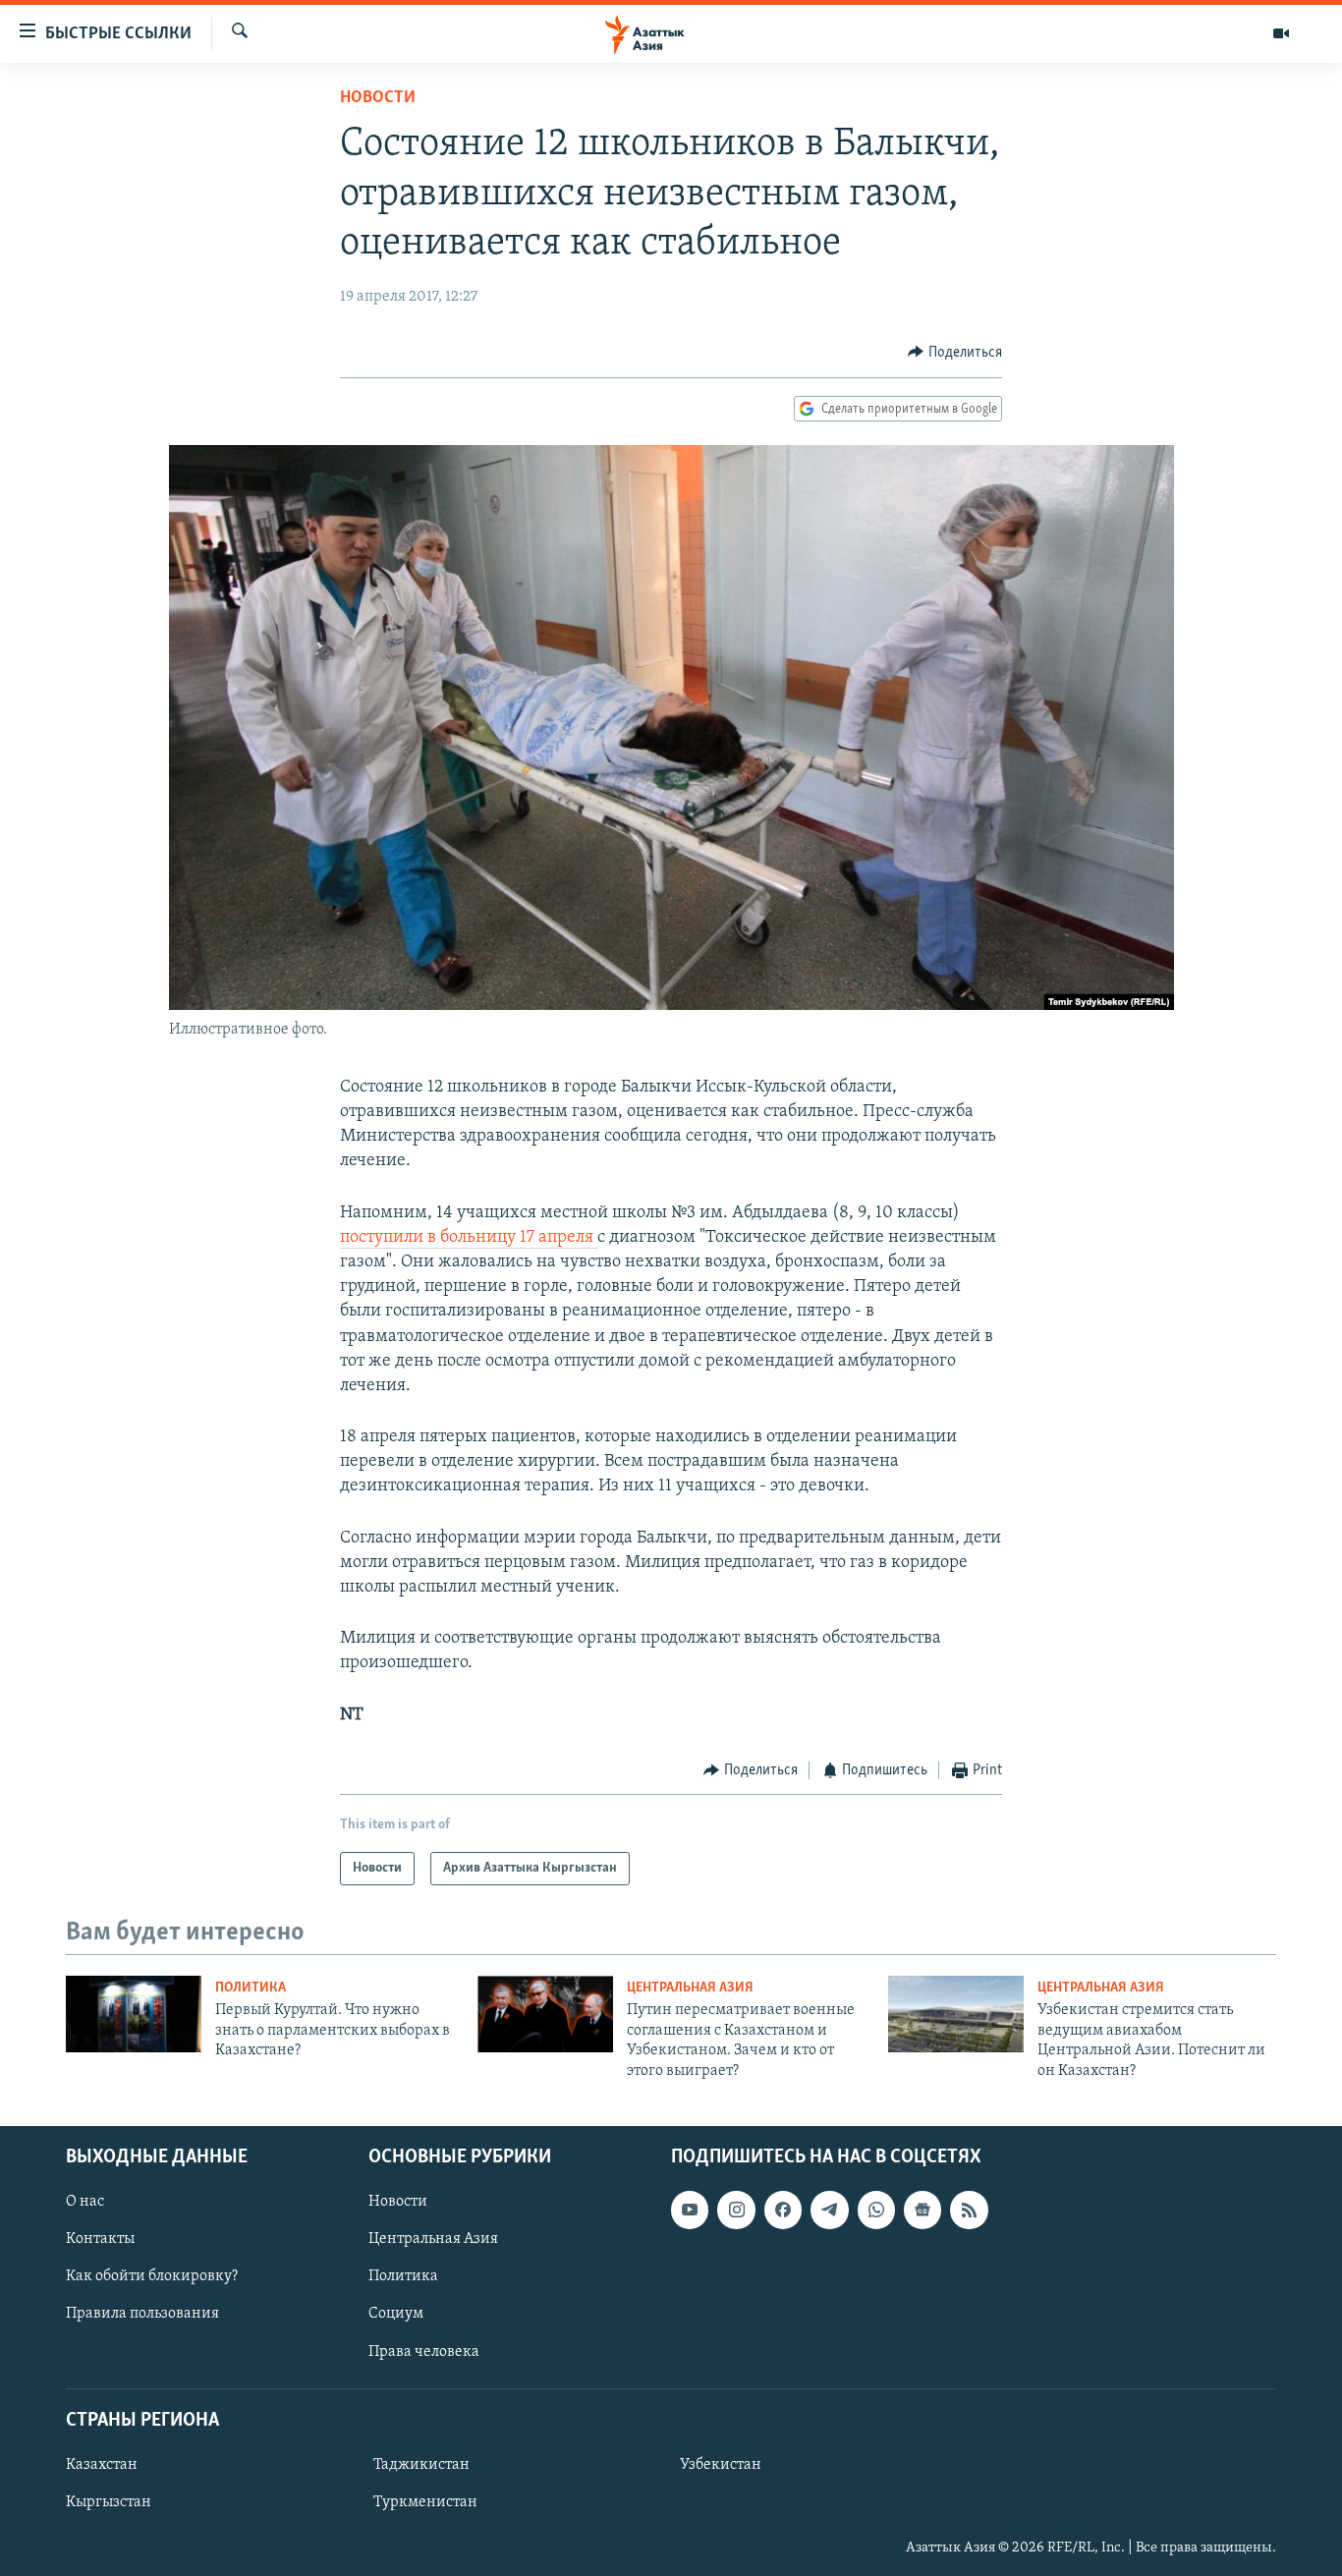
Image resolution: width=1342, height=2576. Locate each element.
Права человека (424, 2351)
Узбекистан (721, 2465)
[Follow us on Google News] (923, 2210)
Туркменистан (425, 2502)
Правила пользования (142, 2314)
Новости (378, 98)
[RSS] (969, 2210)
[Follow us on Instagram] (736, 2210)
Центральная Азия (690, 1988)
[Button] (955, 353)
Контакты (100, 2239)
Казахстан (102, 2465)
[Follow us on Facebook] (783, 2210)
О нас (85, 2202)
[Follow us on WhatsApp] (876, 2210)
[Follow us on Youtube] (690, 2210)
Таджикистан (421, 2465)
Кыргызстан (109, 2502)
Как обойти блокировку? (152, 2276)
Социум (396, 2314)
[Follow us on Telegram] (829, 2210)
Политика (251, 1988)
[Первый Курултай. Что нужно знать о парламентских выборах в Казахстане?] (134, 2014)
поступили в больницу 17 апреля (469, 1238)
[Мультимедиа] (1281, 33)
